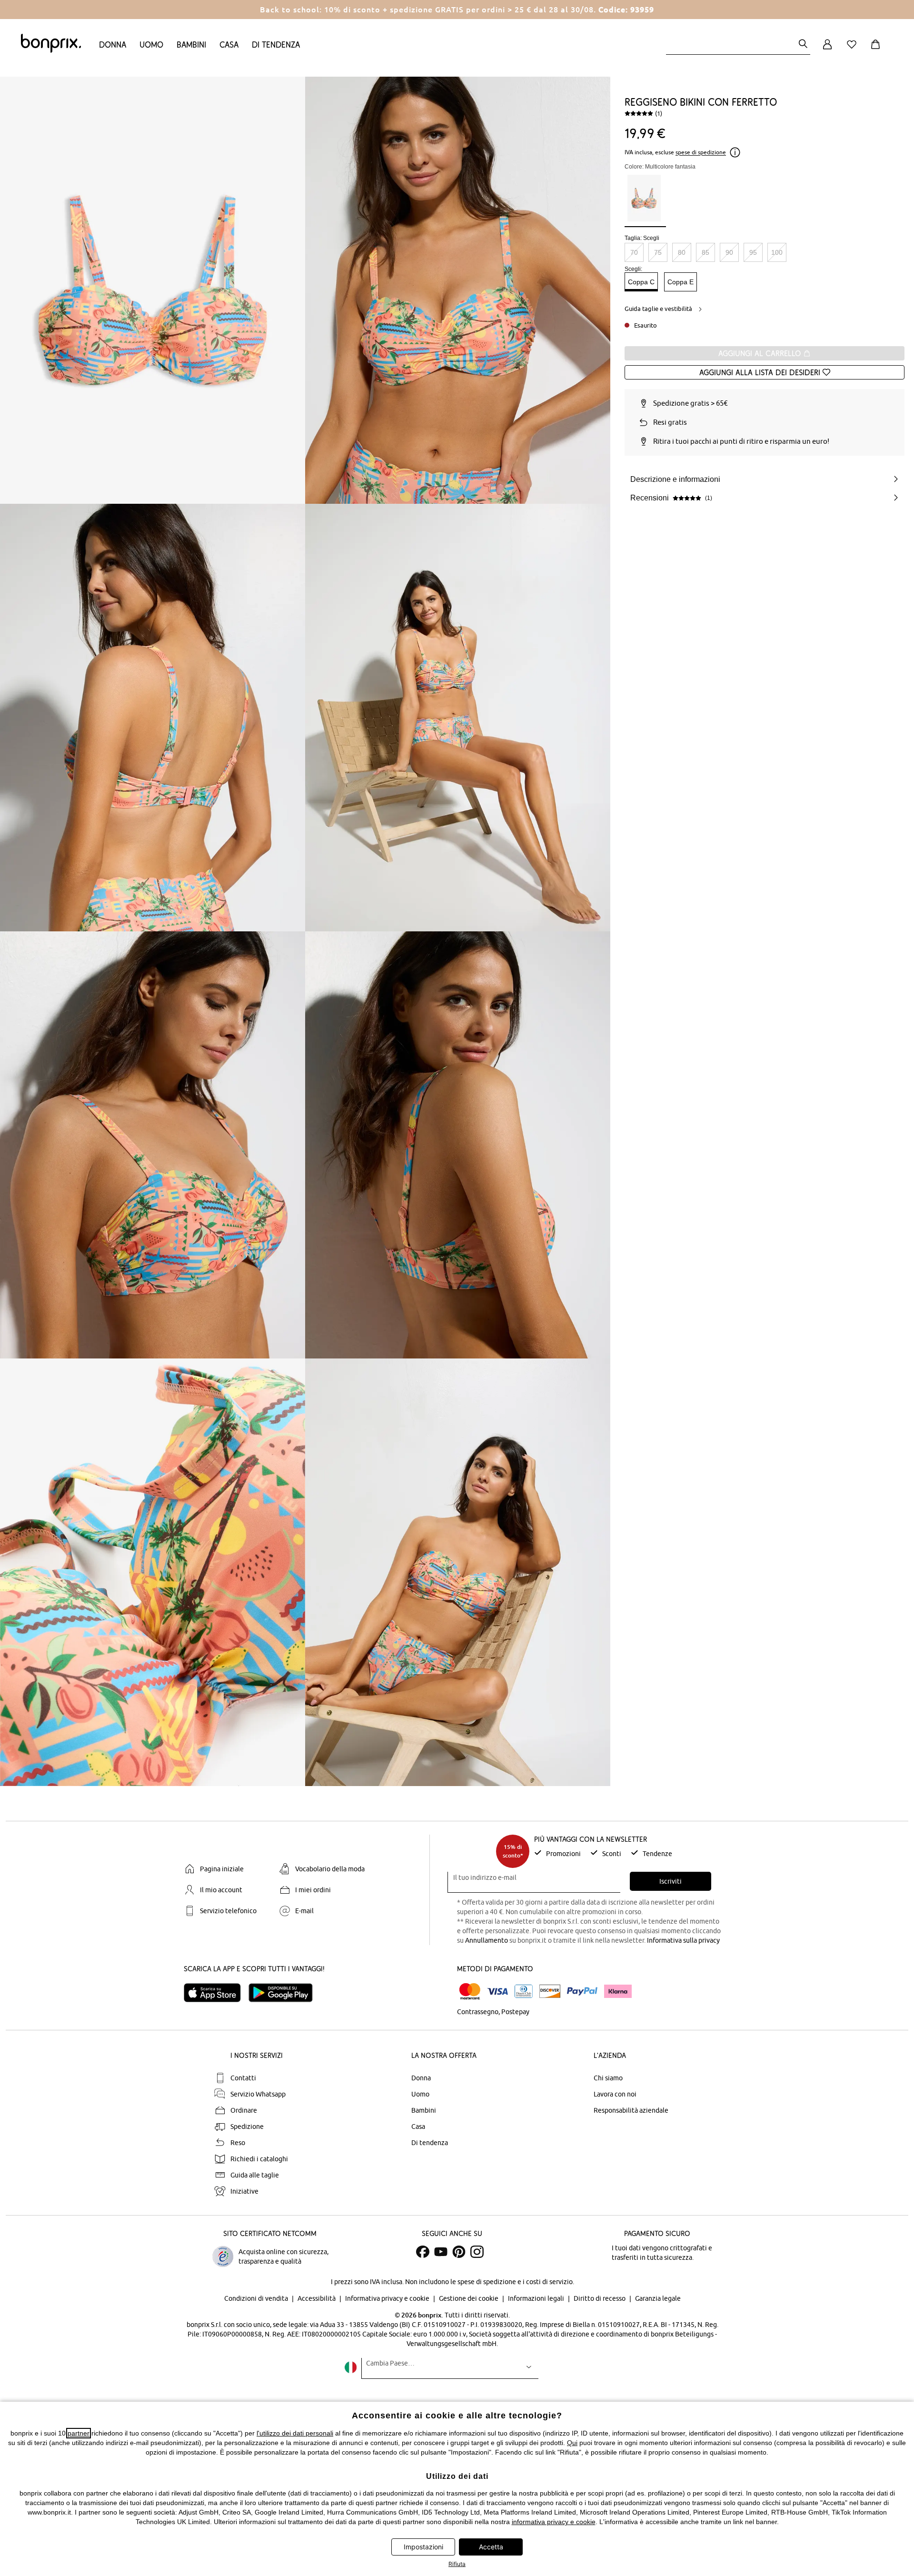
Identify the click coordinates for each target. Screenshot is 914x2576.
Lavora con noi (615, 2094)
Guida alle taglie (255, 2175)
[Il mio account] (827, 50)
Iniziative (244, 2191)
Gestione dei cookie (469, 2298)
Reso (238, 2143)
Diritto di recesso (600, 2298)
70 (634, 252)
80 (682, 252)
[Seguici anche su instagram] (477, 2252)
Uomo (151, 45)
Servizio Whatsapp (258, 2094)
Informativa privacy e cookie (388, 2298)
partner (79, 2433)
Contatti (243, 2078)
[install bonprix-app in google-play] (284, 1993)
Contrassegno (478, 2012)
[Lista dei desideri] (854, 50)
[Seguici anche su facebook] (423, 2252)
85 (705, 252)
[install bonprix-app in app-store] (216, 1993)
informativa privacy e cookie (554, 2522)
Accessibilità (317, 2298)
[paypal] (582, 1991)
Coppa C (641, 282)
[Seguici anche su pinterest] (459, 2252)
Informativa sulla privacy (683, 1940)
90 (729, 252)
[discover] (550, 1991)
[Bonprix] (51, 50)
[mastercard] (470, 1992)
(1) (659, 113)
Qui (572, 2443)
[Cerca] (803, 45)
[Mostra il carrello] (877, 50)
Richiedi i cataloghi (259, 2159)
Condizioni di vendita (257, 2298)
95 (753, 252)
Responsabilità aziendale (631, 2110)
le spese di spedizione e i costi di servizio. (512, 2282)
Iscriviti (671, 1881)
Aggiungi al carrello (761, 353)
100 (777, 252)
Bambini (191, 45)
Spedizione (247, 2127)
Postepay (515, 2012)
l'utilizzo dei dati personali (295, 2433)
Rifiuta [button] (457, 2564)
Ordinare (244, 2110)
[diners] (524, 1991)
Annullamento (487, 1940)
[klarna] (618, 1991)
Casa (229, 45)
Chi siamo (608, 2078)
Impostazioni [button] (423, 2547)
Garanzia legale (658, 2298)
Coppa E (681, 282)
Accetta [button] (491, 2547)
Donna (113, 45)
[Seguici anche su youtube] (441, 2252)
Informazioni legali (537, 2298)
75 (658, 252)
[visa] (497, 1992)
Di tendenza (276, 45)
